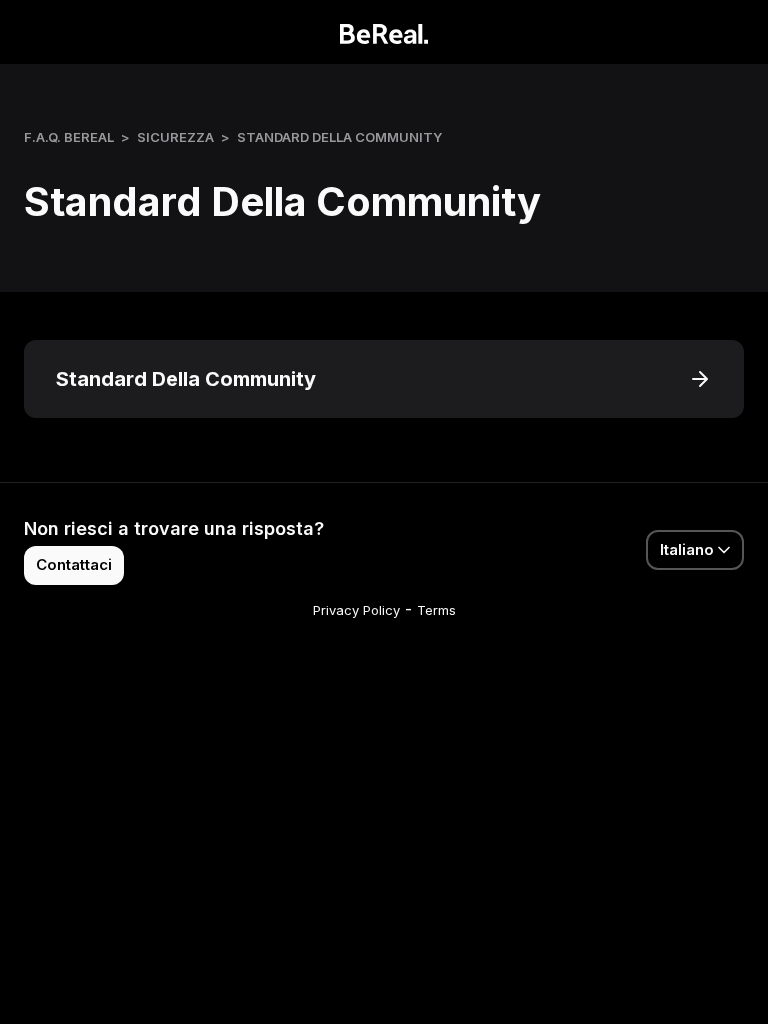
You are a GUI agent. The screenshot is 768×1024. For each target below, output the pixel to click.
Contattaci (74, 564)
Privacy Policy (356, 610)
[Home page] (384, 32)
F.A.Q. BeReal (69, 137)
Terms (436, 610)
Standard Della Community (339, 137)
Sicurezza (175, 137)
